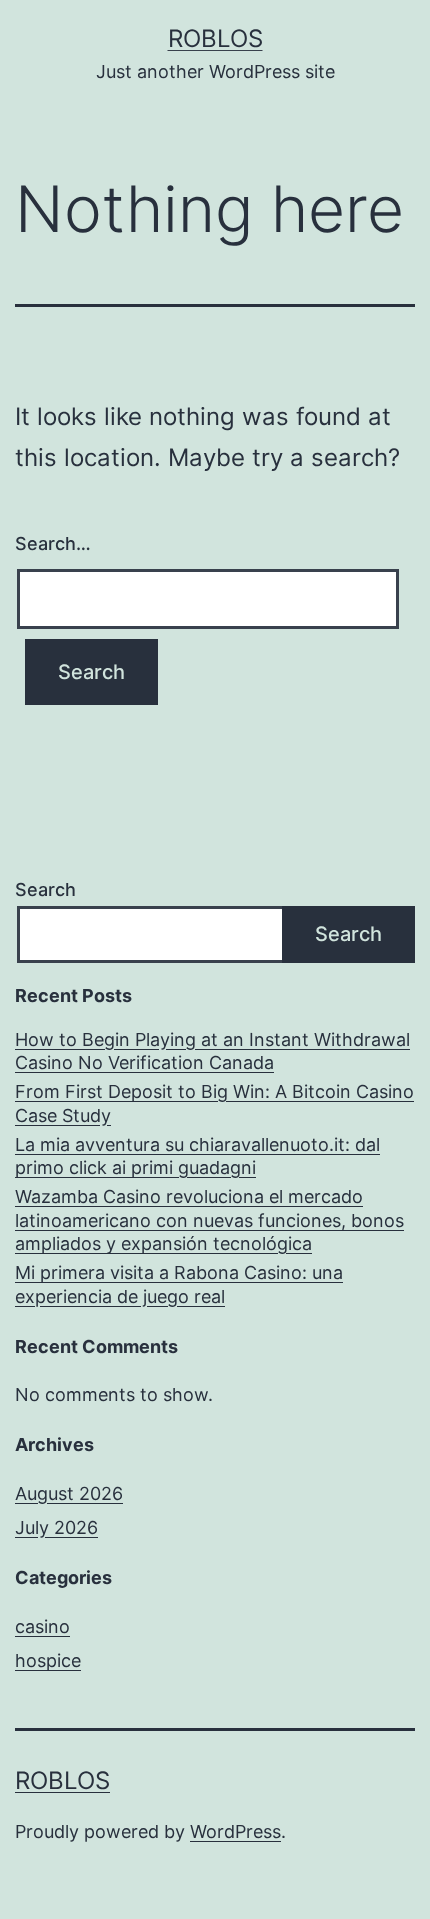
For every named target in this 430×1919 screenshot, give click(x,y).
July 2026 (56, 1527)
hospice (48, 1660)
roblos (215, 38)
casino (42, 1626)
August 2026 (69, 1493)
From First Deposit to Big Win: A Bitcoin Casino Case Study (214, 1103)
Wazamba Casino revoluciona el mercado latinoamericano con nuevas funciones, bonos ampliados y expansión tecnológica (209, 1220)
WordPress (235, 1831)
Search (45, 889)
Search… (53, 543)
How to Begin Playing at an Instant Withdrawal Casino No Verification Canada (212, 1051)
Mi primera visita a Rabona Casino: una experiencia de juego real (179, 1284)
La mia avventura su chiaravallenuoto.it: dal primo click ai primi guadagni (197, 1156)
